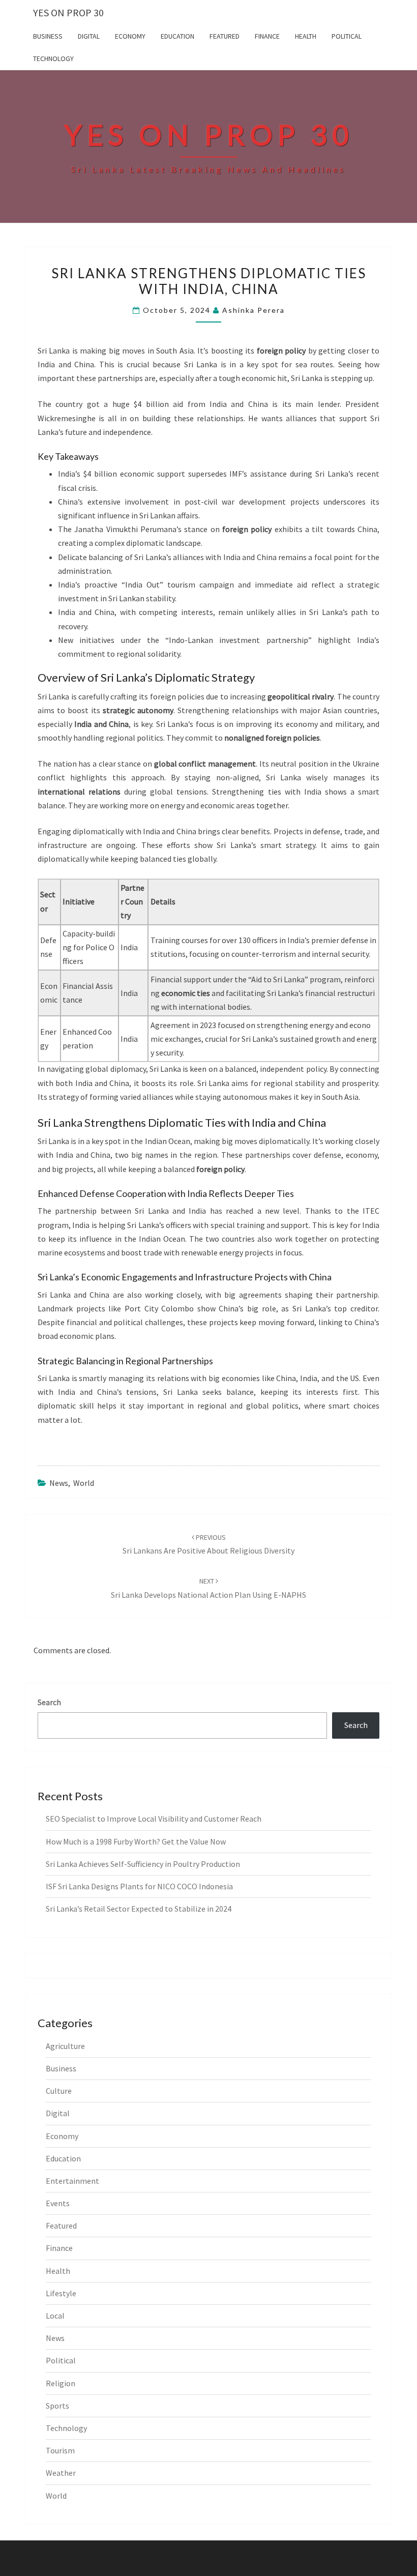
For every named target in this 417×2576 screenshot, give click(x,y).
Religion (61, 2383)
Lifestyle (61, 2293)
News (59, 1483)
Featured (225, 36)
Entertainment (72, 2181)
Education (177, 36)
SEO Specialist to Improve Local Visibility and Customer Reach (154, 1819)
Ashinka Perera (254, 310)
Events (58, 2203)
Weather (61, 2473)
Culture (59, 2091)
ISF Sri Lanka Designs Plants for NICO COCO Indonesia (139, 1886)
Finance (267, 36)
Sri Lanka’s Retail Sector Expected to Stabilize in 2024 (139, 1909)
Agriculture (65, 2046)
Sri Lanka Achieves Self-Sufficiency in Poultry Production (143, 1864)
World (84, 1483)
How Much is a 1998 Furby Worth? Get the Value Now (136, 1841)
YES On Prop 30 (68, 12)
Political (347, 36)
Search (49, 1702)
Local (55, 2316)
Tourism (60, 2450)
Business (48, 36)
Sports (57, 2406)
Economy (130, 36)
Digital (89, 36)
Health (306, 36)
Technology (53, 58)
